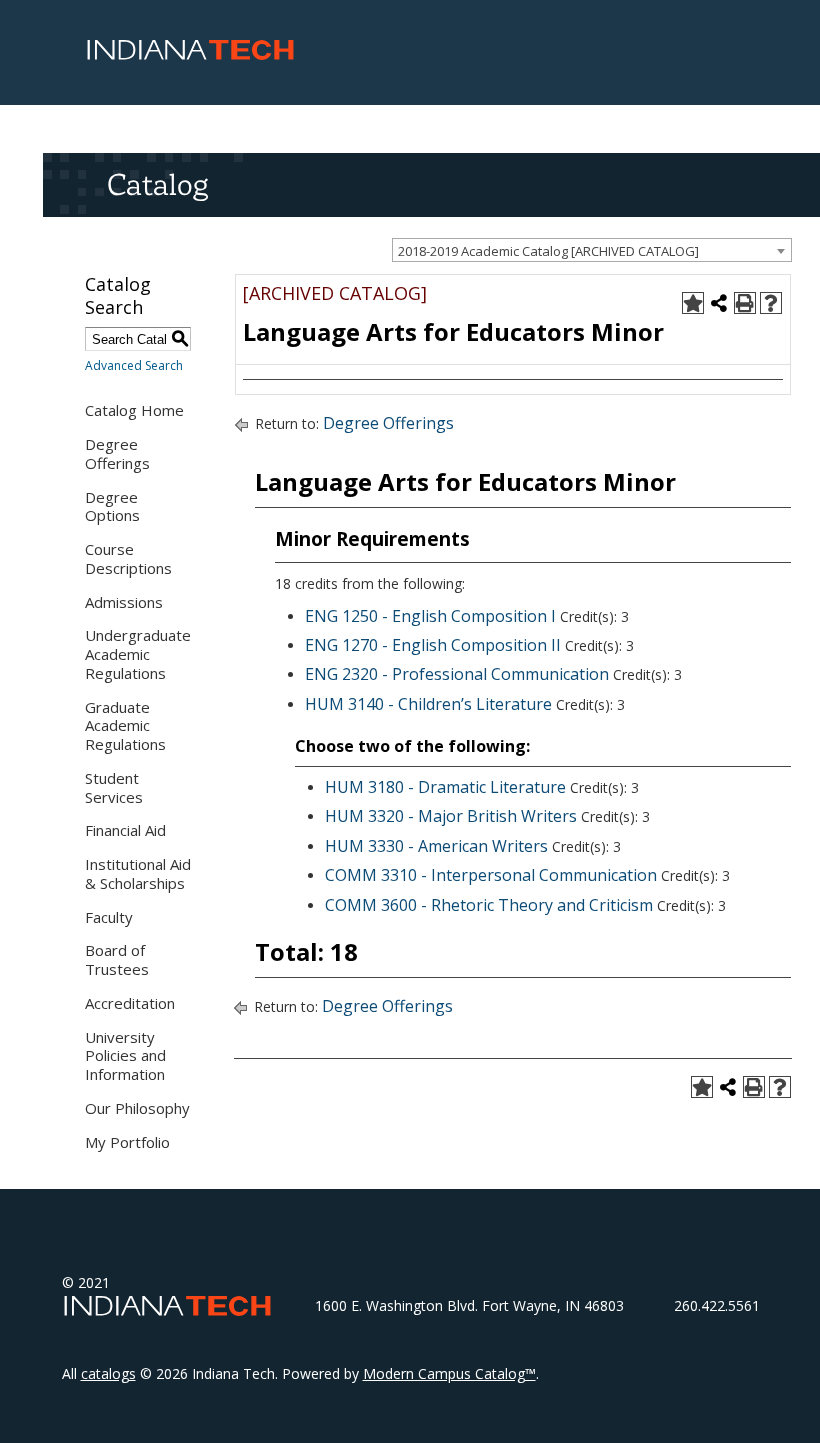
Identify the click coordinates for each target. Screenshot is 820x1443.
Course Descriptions (128, 558)
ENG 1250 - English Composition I (430, 616)
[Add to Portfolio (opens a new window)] (693, 303)
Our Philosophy (137, 1108)
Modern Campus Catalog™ (449, 1373)
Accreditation (130, 1003)
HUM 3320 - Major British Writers (451, 816)
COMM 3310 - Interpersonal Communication (491, 875)
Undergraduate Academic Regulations (138, 654)
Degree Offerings (117, 453)
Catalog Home (134, 410)
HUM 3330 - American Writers (436, 846)
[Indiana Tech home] (190, 55)
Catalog (157, 184)
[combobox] (592, 250)
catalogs (108, 1373)
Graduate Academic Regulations (125, 726)
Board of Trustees (117, 959)
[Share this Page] (719, 303)
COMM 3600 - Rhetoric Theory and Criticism (489, 905)
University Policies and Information (125, 1056)
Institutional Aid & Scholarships (138, 873)
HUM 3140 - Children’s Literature (428, 704)
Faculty (109, 917)
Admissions (124, 602)
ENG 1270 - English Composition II (433, 645)
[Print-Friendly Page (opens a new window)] (745, 303)
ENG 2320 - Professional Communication (457, 674)
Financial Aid (125, 830)
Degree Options (112, 506)
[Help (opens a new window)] (771, 303)
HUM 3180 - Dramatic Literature (445, 787)
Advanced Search (134, 365)
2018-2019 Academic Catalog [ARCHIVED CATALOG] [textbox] (548, 251)
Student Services (114, 787)
